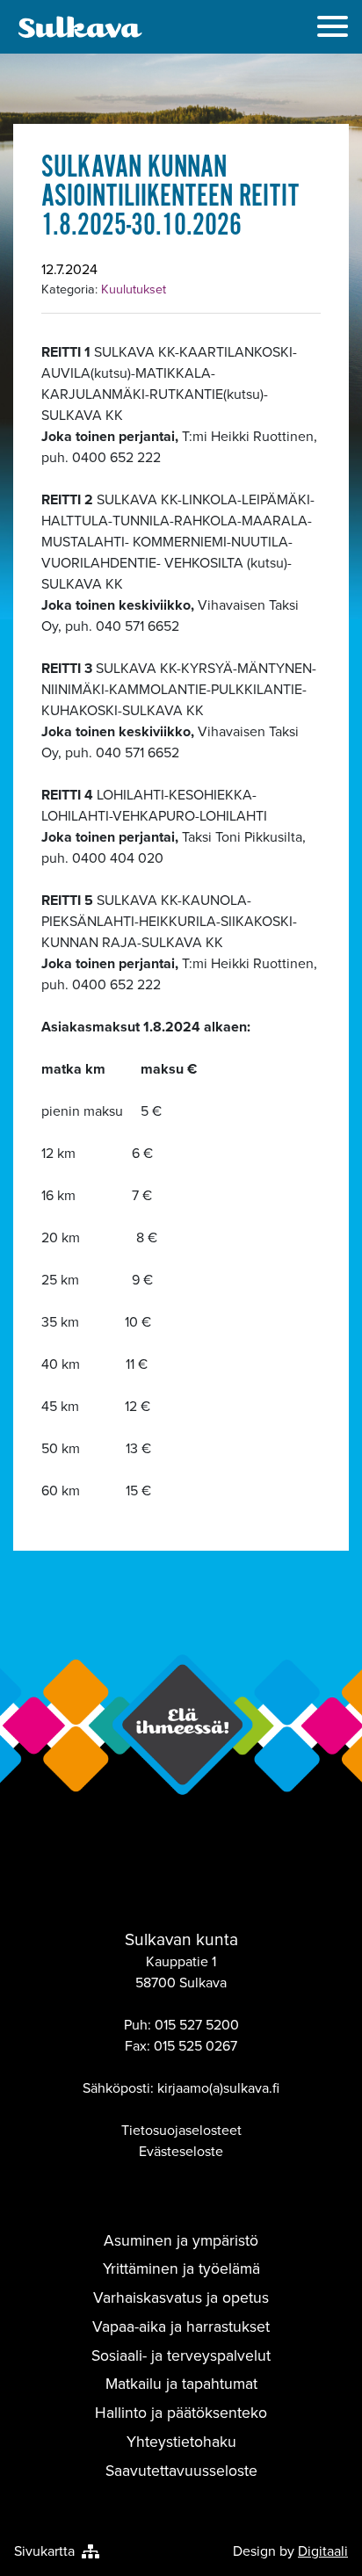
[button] (333, 29)
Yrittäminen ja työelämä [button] (181, 2268)
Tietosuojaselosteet (181, 2130)
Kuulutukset (134, 289)
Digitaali (323, 2551)
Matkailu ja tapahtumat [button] (181, 2384)
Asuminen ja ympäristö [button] (181, 2240)
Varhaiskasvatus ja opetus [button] (181, 2297)
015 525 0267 (195, 2046)
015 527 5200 (197, 2025)
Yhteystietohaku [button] (181, 2442)
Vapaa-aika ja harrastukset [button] (181, 2326)
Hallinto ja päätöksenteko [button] (181, 2413)
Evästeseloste (181, 2151)
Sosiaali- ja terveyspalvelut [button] (181, 2355)
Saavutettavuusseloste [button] (181, 2471)
